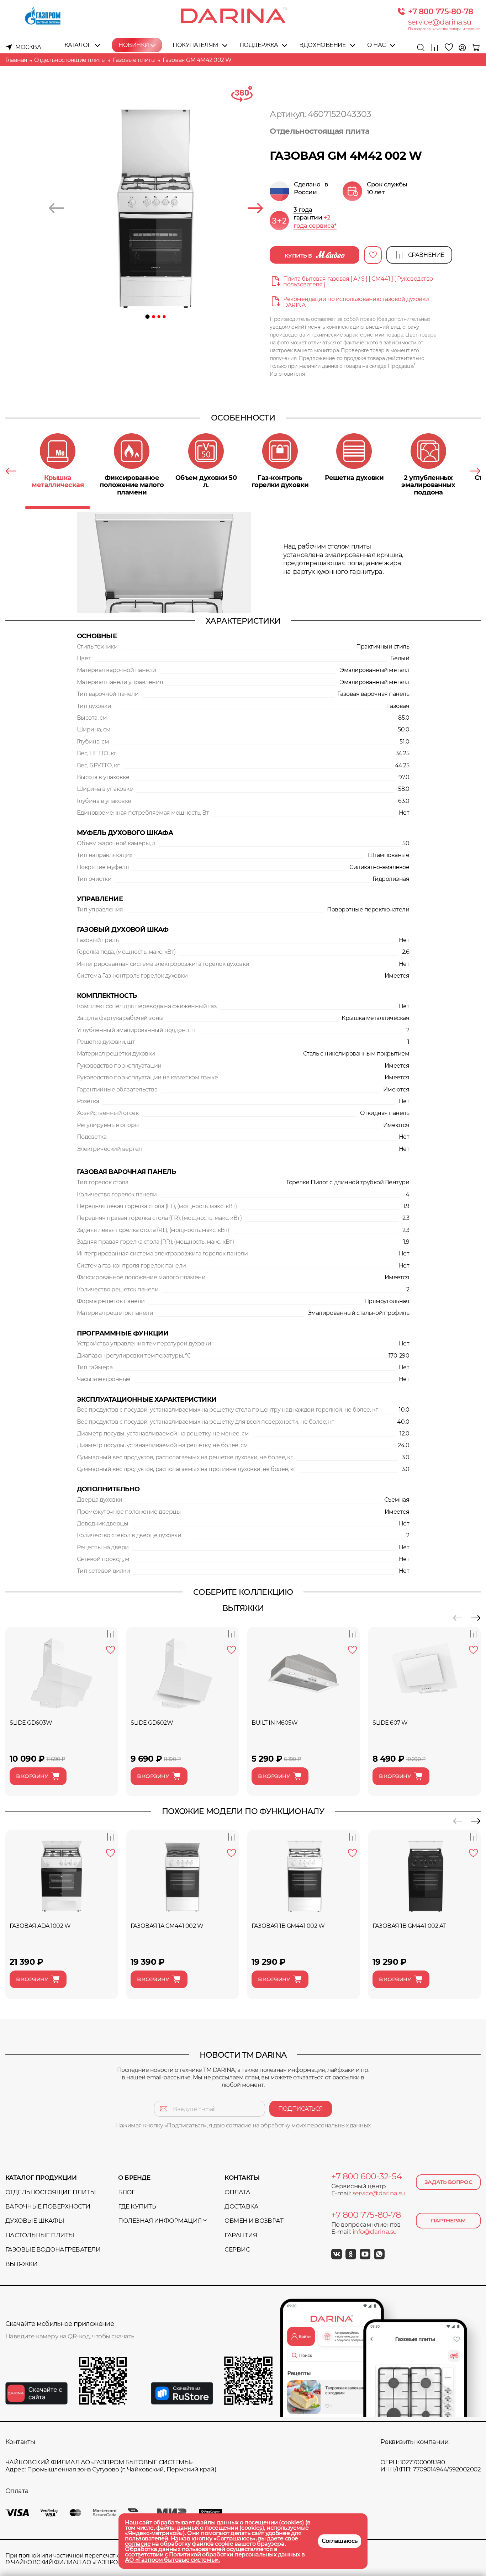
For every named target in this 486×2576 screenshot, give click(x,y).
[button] (148, 317)
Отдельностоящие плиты (51, 2192)
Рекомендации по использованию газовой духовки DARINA (356, 302)
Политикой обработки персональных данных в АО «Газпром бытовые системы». (215, 2557)
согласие (138, 2544)
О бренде (134, 2178)
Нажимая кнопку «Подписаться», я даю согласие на (243, 2125)
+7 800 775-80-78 (441, 11)
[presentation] (56, 209)
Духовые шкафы (35, 2221)
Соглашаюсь (340, 2541)
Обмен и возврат (254, 2221)
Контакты (242, 2178)
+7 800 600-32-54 (366, 2176)
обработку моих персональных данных (316, 2125)
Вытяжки (21, 2264)
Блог (126, 2192)
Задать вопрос (448, 2182)
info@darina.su (375, 2232)
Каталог (78, 45)
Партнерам (448, 2220)
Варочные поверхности (48, 2206)
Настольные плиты (40, 2235)
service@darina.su (440, 22)
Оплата (237, 2192)
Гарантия (241, 2235)
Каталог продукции (41, 2178)
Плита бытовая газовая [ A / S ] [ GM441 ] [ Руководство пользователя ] (358, 282)
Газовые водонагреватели (53, 2249)
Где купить (137, 2206)
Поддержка (259, 45)
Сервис (237, 2249)
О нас (376, 45)
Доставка (241, 2206)
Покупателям (195, 45)
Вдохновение (323, 45)
